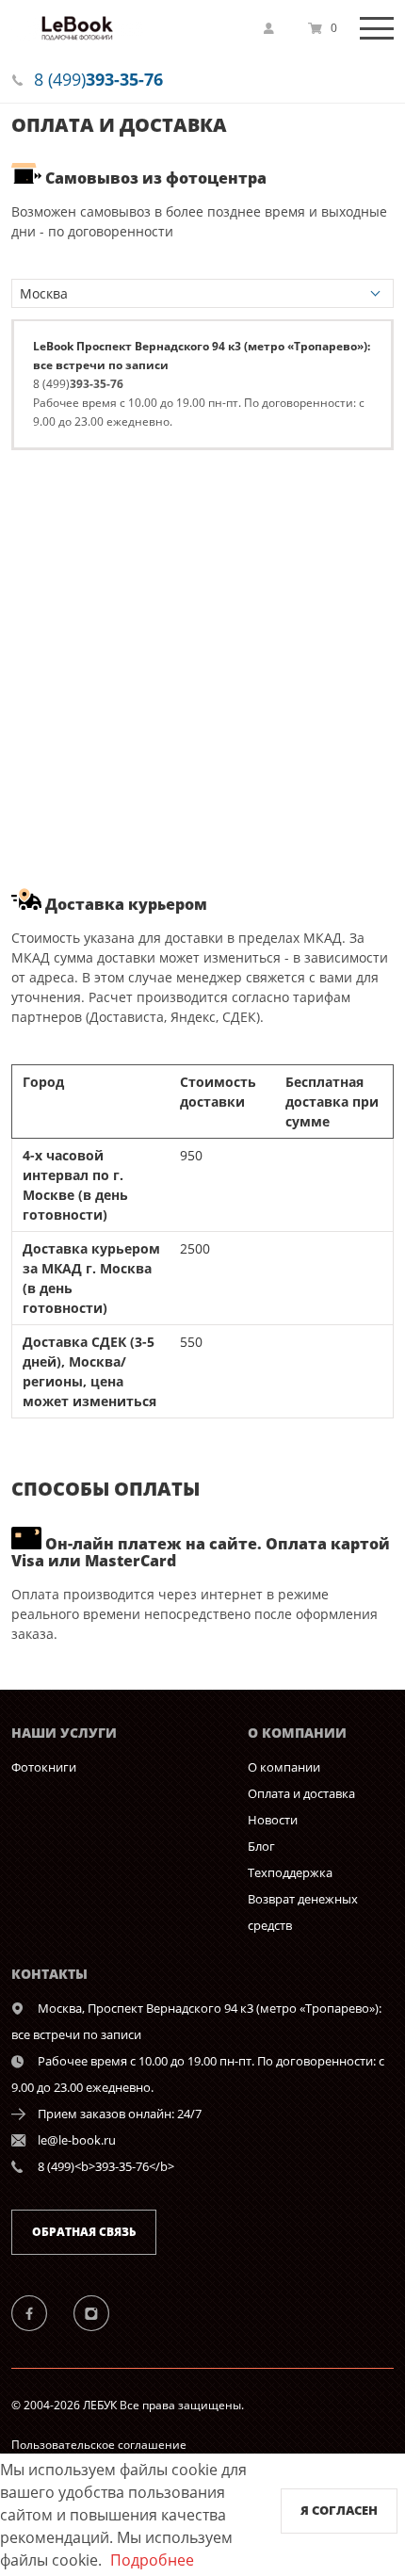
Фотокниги (44, 1767)
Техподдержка (290, 1872)
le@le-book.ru (77, 2140)
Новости (273, 1820)
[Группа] (40, 2312)
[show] (274, 28)
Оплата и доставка (301, 1793)
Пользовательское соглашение (99, 2445)
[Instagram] (102, 2312)
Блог (261, 1846)
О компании (284, 1767)
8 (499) (98, 79)
